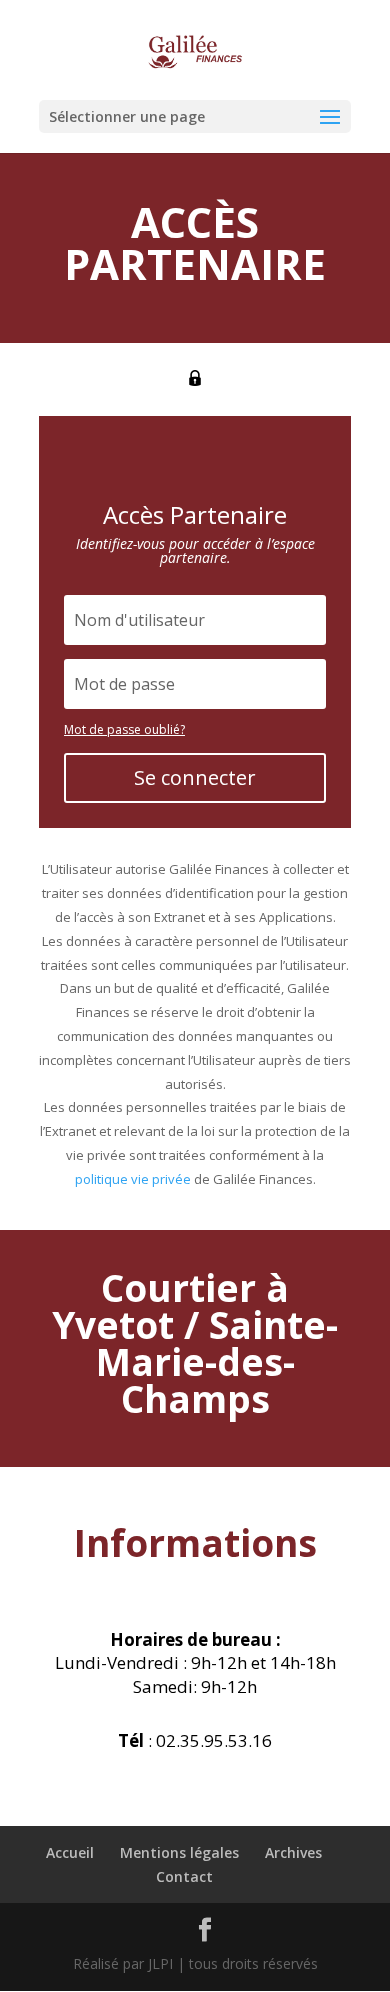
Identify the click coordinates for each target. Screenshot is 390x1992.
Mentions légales (179, 1852)
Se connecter (195, 777)
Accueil (70, 1852)
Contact (184, 1876)
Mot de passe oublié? (124, 729)
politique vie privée (133, 1179)
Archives (293, 1852)
